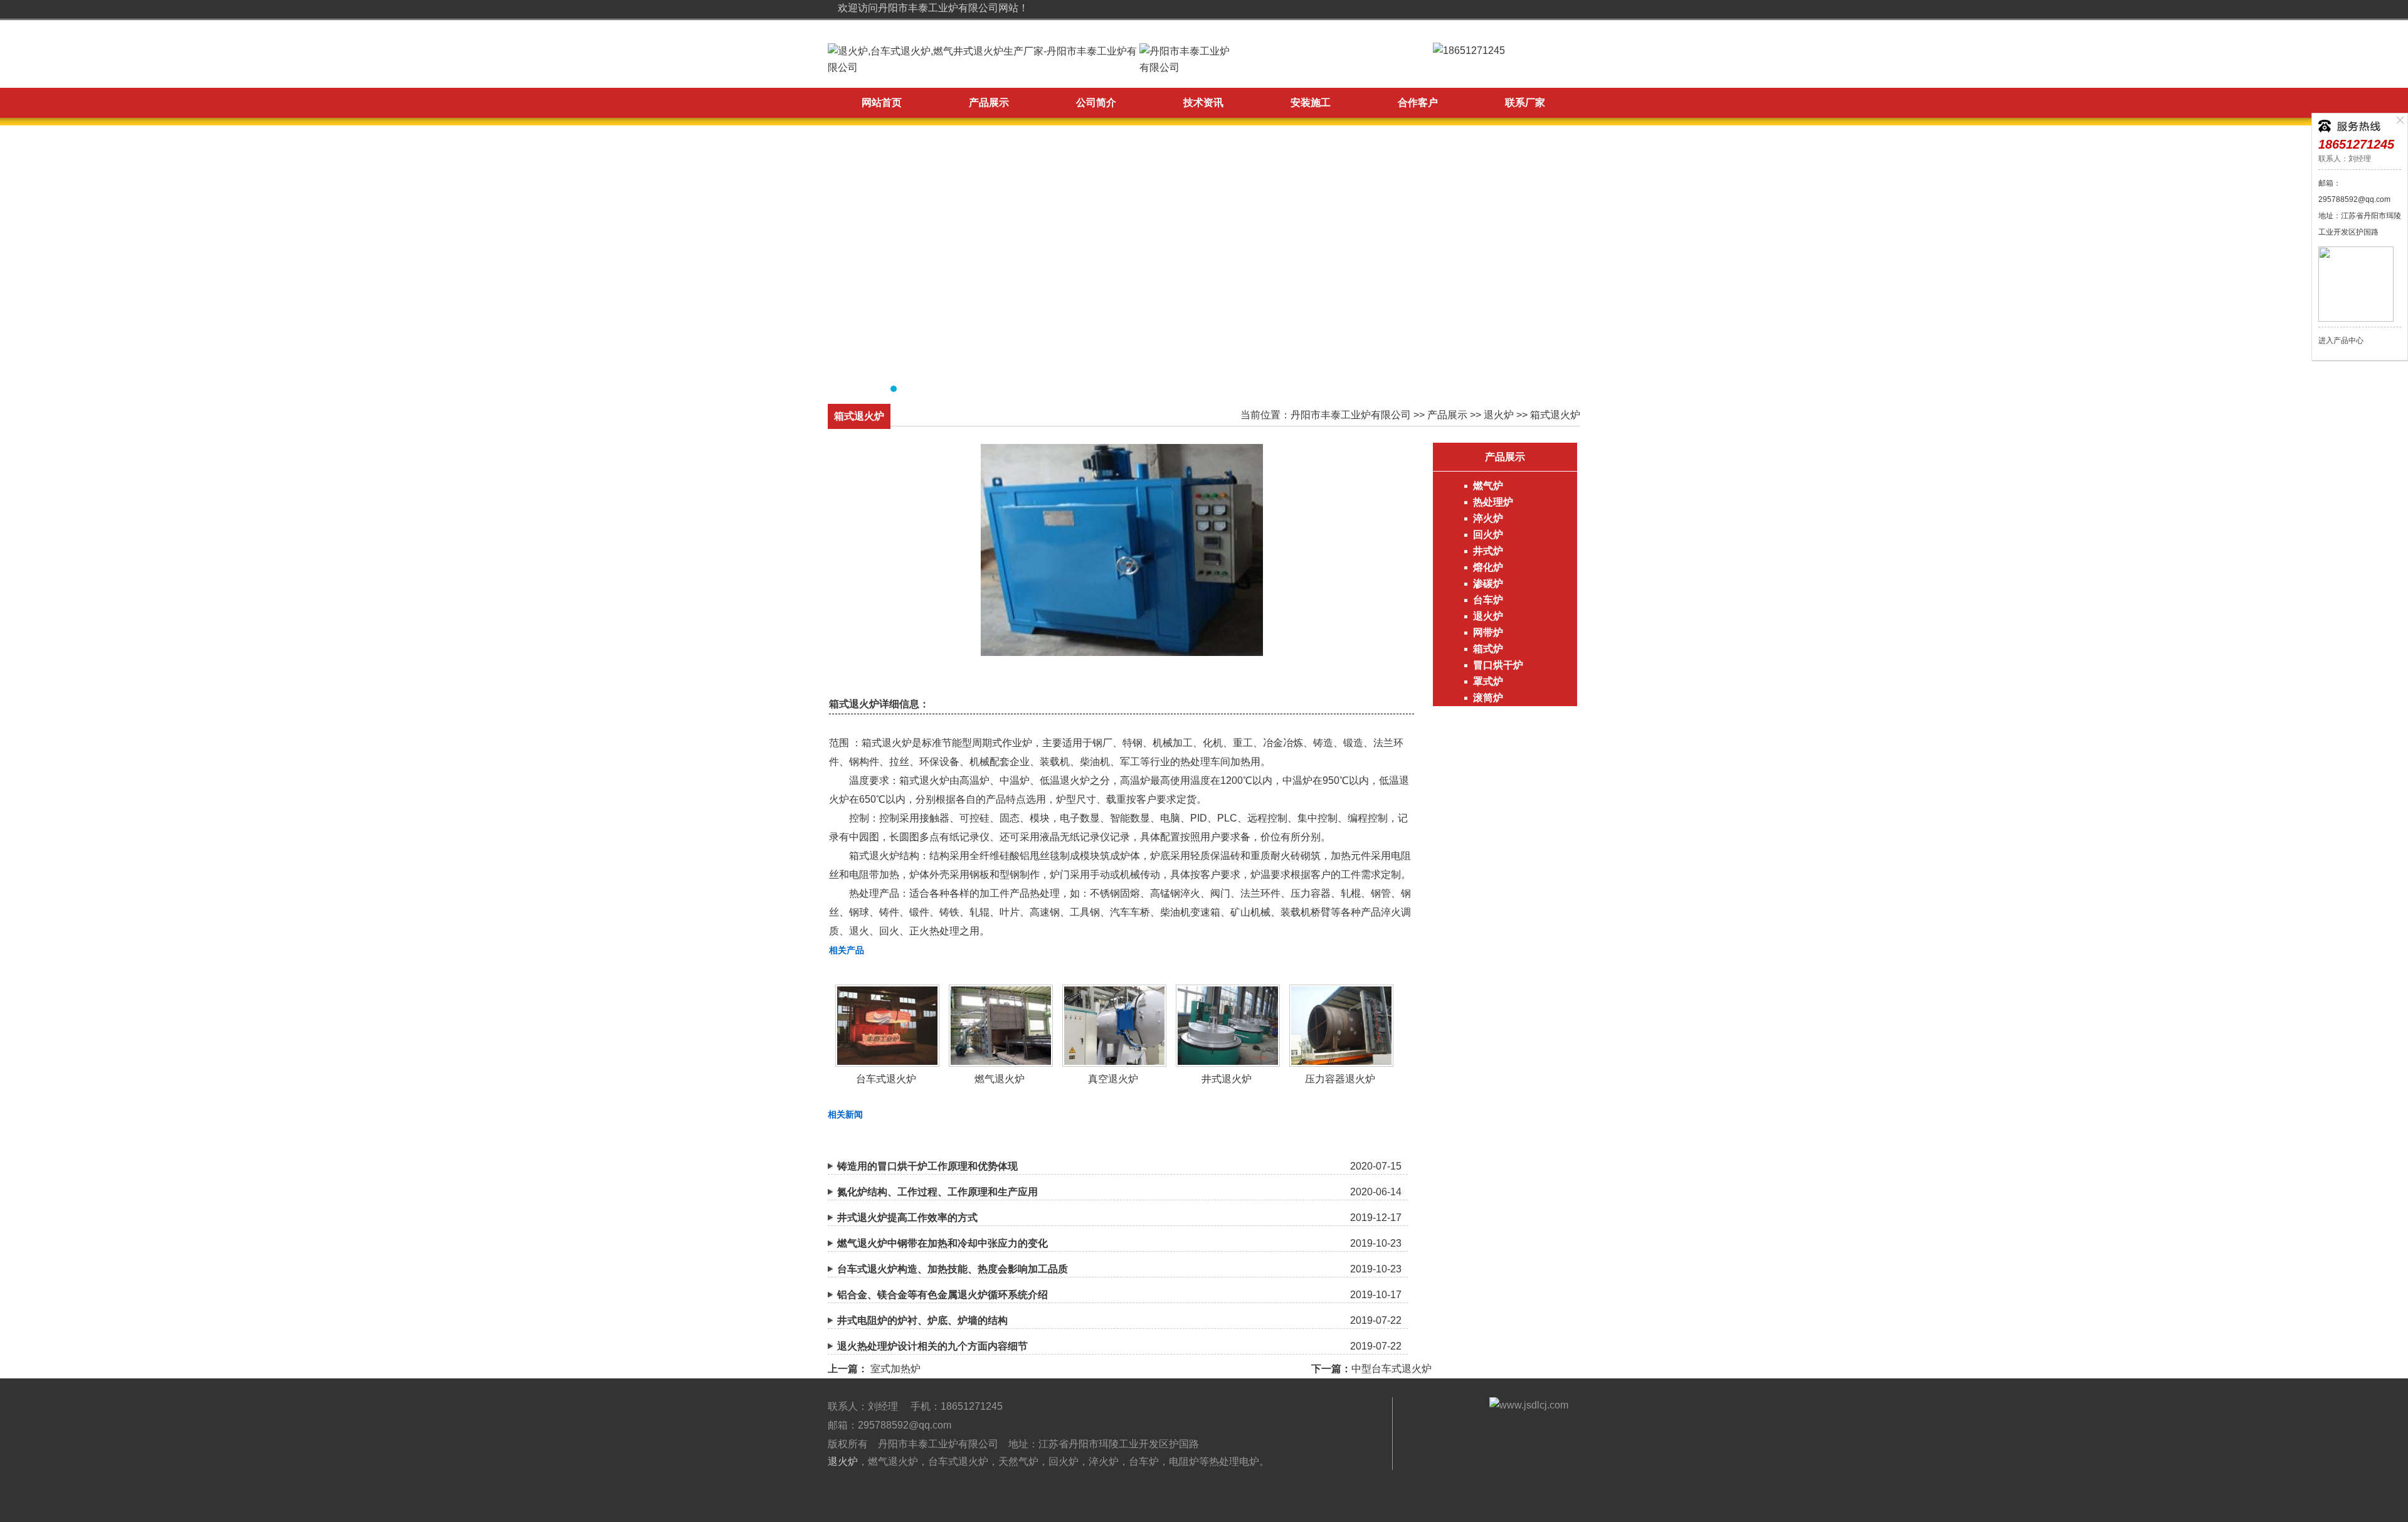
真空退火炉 (1113, 1079)
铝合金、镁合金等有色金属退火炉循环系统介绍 (943, 1295)
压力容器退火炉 (1340, 1079)
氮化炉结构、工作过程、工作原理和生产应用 (937, 1192)
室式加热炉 (895, 1369)
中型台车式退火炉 (1391, 1369)
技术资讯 (1203, 103)
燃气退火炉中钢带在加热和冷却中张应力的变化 (943, 1243)
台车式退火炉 (886, 1079)
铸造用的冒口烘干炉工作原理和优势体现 (927, 1166)
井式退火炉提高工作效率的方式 (907, 1218)
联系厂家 (1525, 103)
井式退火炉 (1227, 1079)
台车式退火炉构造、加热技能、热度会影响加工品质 (953, 1269)
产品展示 (989, 103)
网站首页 (882, 103)
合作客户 (1418, 103)
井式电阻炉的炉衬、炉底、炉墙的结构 (922, 1320)
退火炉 (1499, 415)
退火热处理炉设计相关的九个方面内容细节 (932, 1346)
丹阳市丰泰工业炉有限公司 (1351, 415)
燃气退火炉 (1000, 1079)
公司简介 (1096, 103)
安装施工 (1311, 103)
